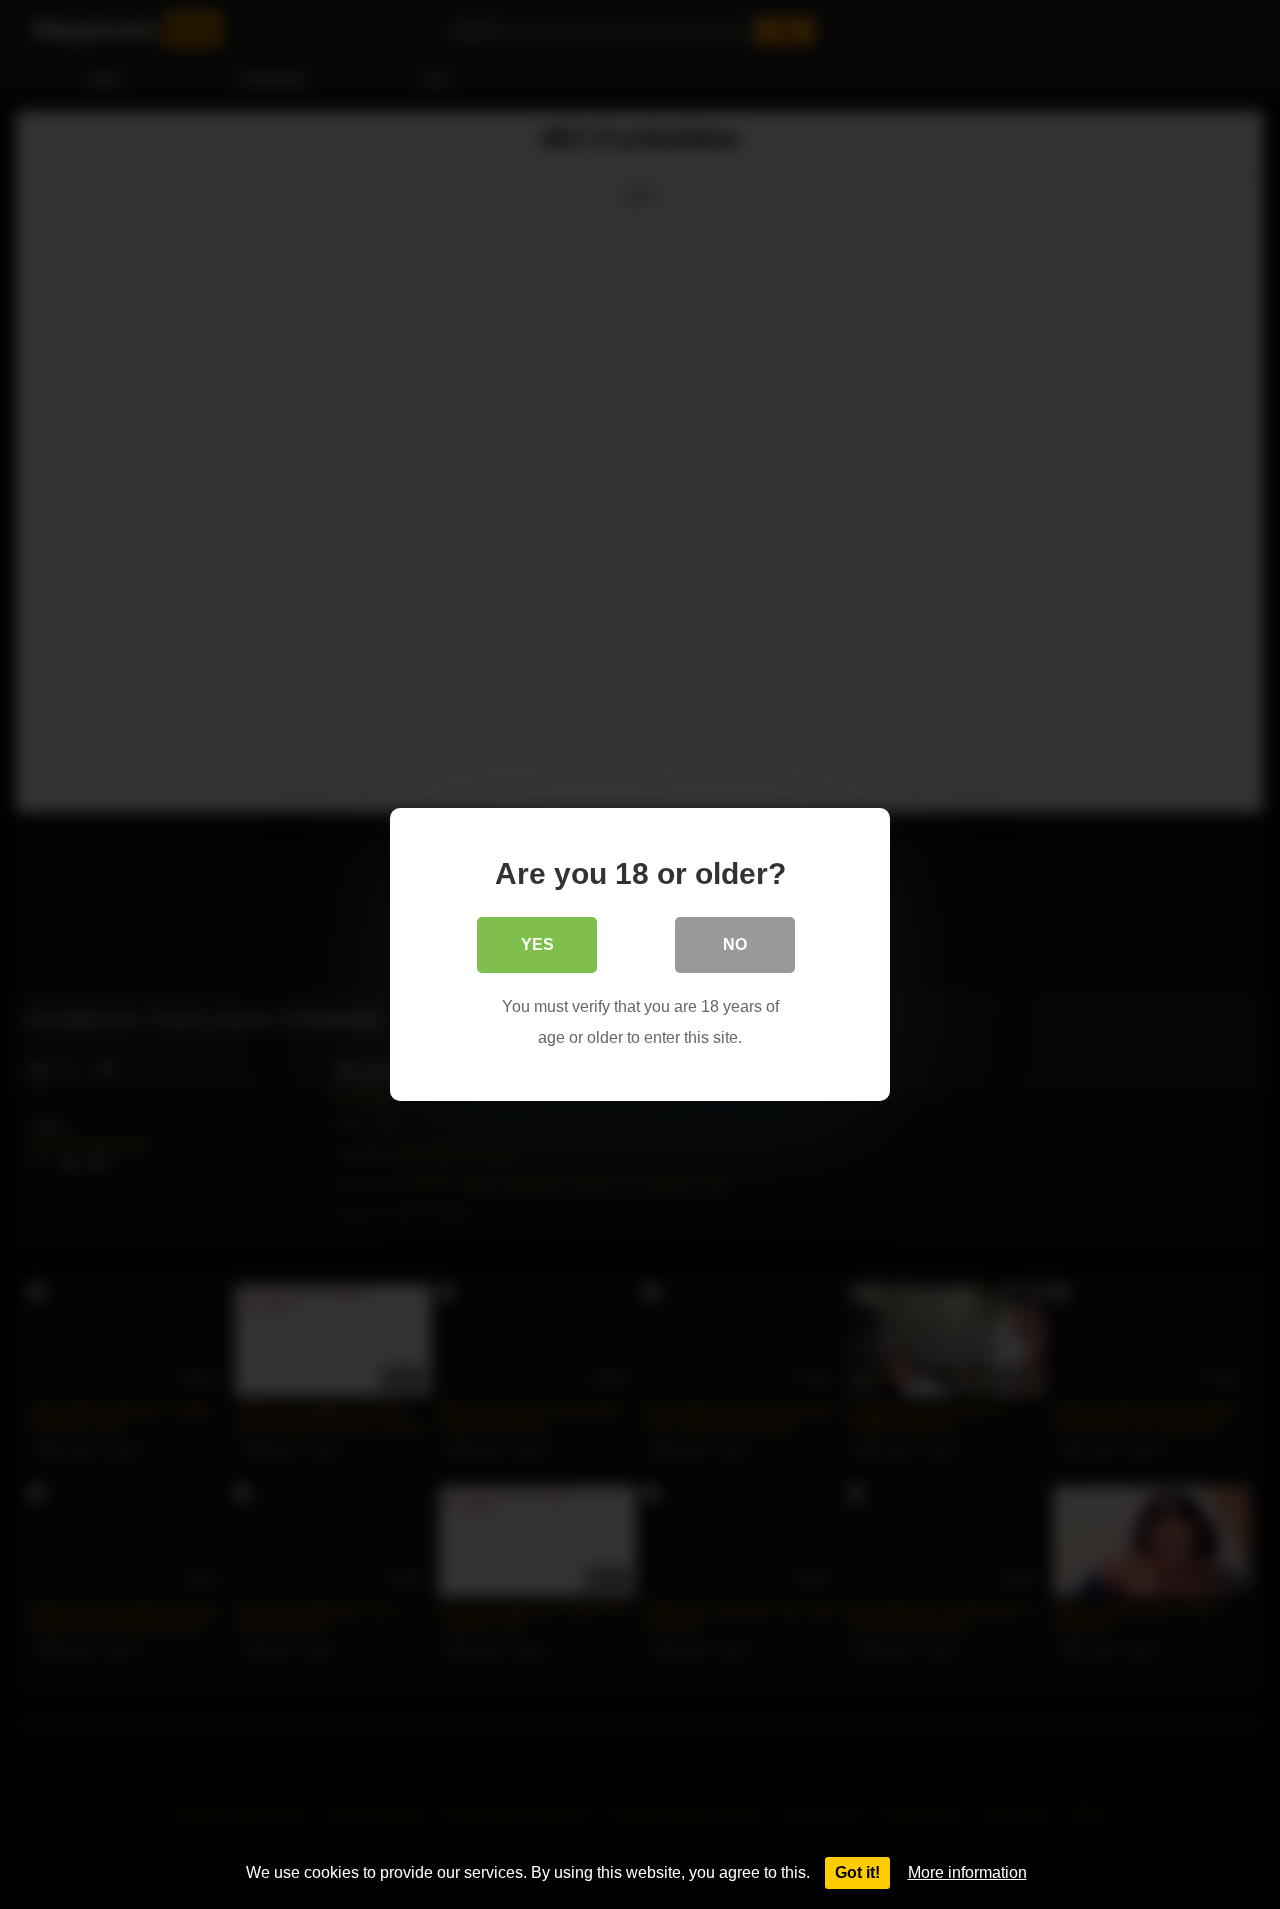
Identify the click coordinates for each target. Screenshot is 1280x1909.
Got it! (857, 1872)
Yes (537, 944)
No (735, 944)
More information (967, 1872)
